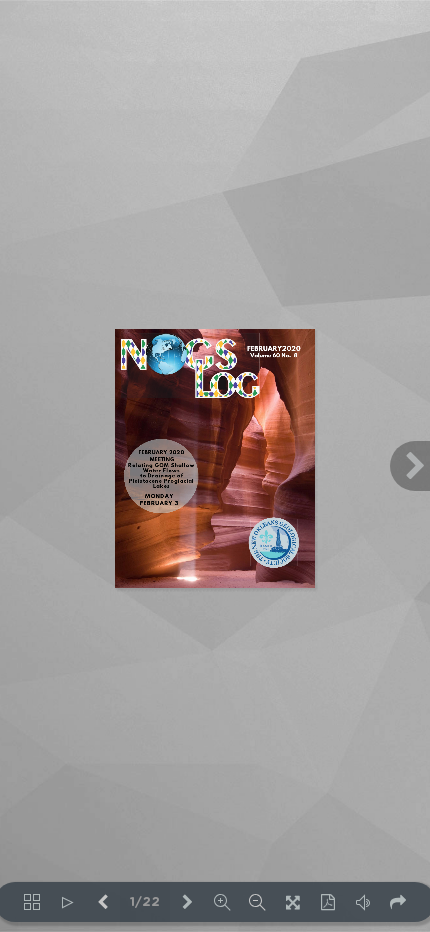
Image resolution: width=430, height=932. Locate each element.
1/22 (145, 902)
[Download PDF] (327, 902)
